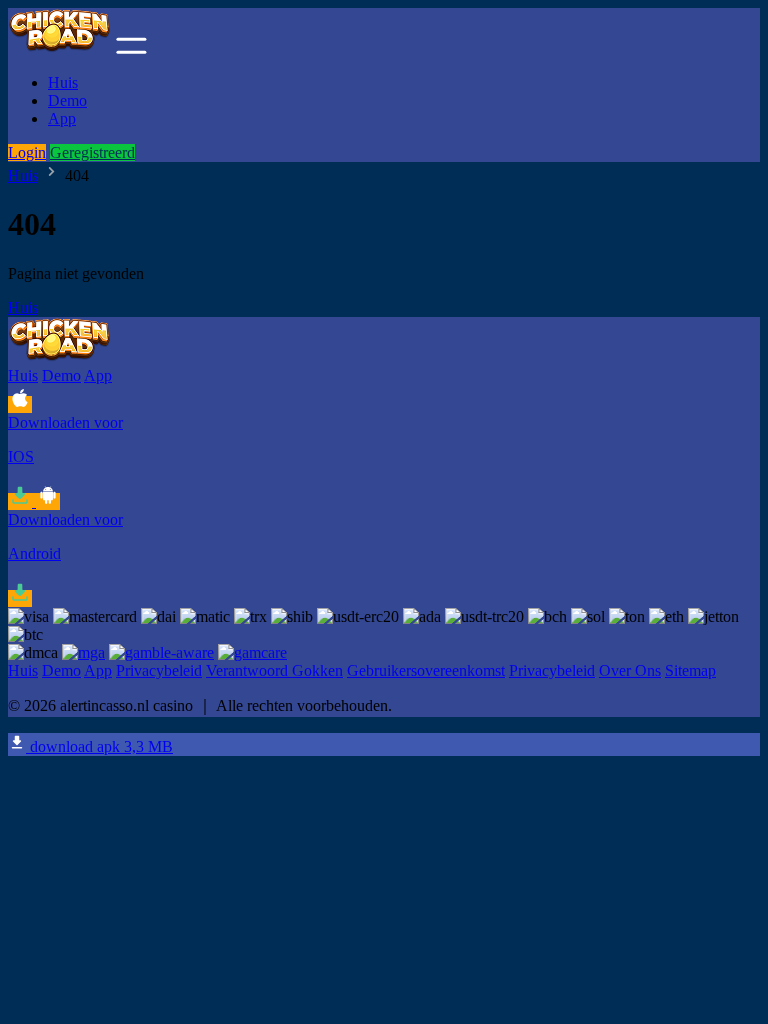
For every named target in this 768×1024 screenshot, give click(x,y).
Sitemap (690, 670)
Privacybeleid (159, 670)
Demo (67, 100)
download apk (99, 746)
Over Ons (630, 670)
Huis (63, 82)
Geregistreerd (92, 152)
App (62, 118)
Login (27, 152)
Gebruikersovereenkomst (426, 670)
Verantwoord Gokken (274, 670)
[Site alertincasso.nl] (60, 48)
